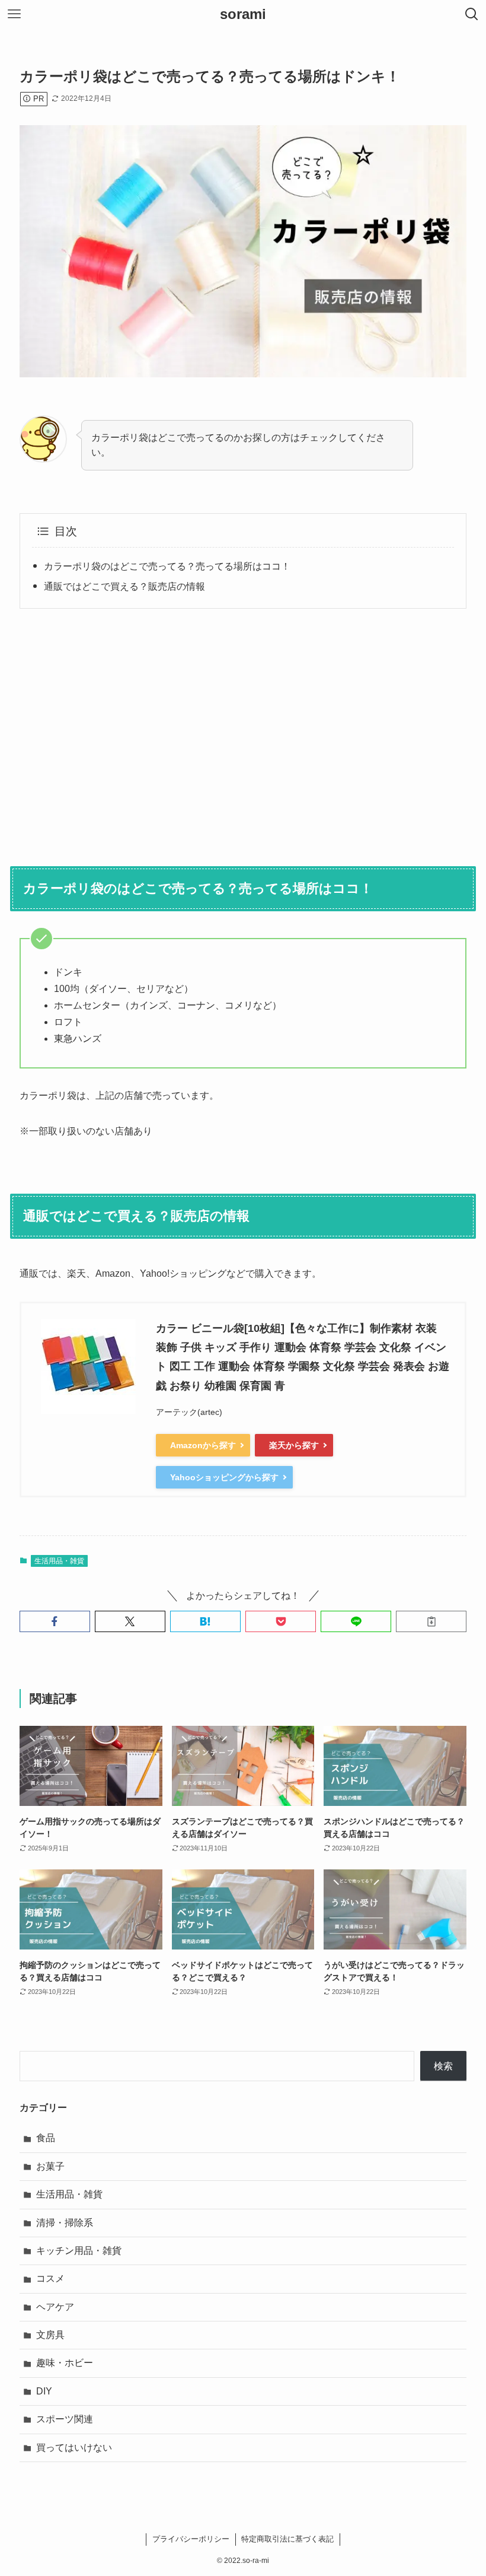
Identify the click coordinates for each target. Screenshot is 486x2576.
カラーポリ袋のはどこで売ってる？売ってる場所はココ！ (167, 566)
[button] (55, 1621)
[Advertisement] (243, 730)
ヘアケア (55, 2307)
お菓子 (50, 2166)
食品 (46, 2138)
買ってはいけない (74, 2448)
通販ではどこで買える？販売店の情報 (124, 586)
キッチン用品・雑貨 (79, 2251)
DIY (44, 2391)
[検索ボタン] (472, 14)
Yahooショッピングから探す (224, 1477)
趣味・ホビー (65, 2363)
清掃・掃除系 (65, 2223)
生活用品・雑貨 (59, 1561)
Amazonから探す (203, 1445)
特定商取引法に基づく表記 (287, 2539)
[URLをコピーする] (431, 1621)
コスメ (50, 2278)
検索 (443, 2066)
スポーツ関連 (65, 2419)
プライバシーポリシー (191, 2539)
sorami (243, 14)
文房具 (50, 2335)
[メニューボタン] (14, 14)
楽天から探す (294, 1445)
